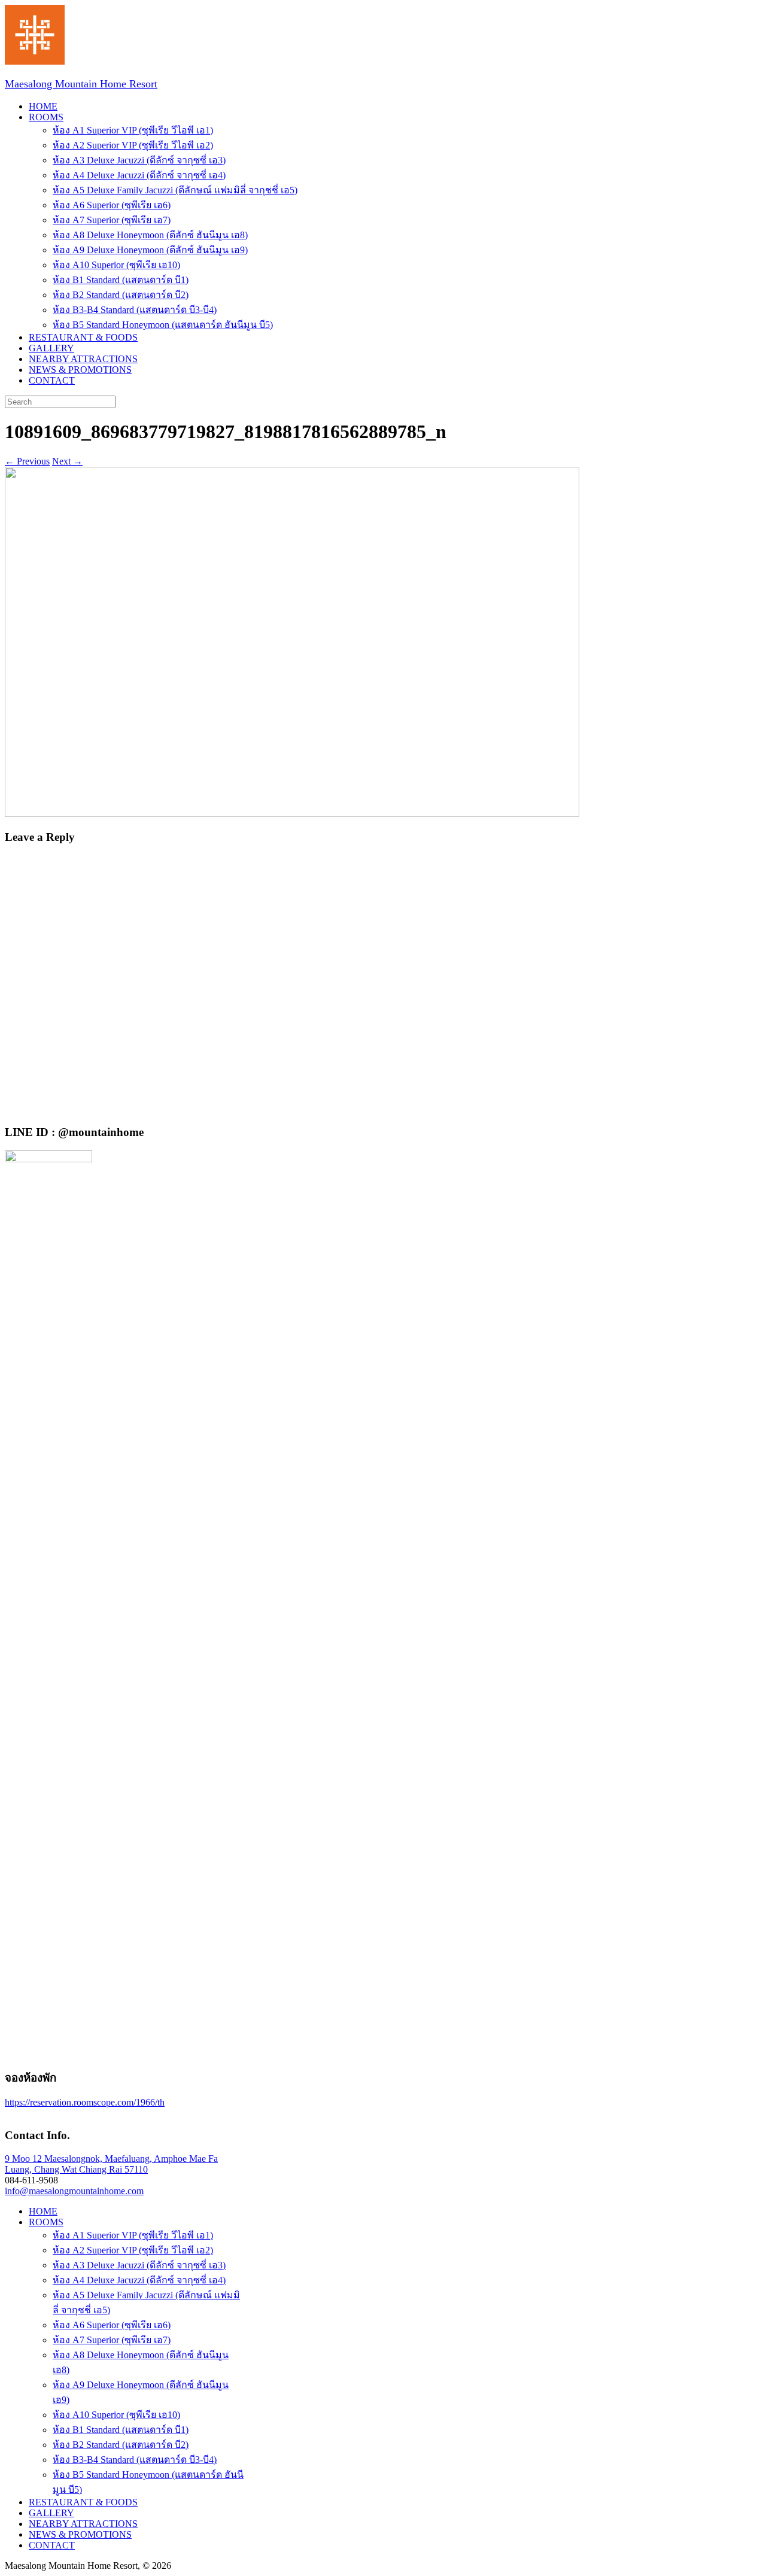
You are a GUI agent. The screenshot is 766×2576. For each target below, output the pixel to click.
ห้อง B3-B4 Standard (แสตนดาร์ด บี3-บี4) (135, 310)
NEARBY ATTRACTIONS (83, 359)
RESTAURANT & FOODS (83, 337)
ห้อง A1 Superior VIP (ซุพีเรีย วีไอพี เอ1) (133, 130)
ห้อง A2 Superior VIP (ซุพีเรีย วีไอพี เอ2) (133, 145)
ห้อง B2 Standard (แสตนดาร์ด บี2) (121, 295)
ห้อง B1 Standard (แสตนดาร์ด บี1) (121, 280)
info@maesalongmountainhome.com (74, 2191)
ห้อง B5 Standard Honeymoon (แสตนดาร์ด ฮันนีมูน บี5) (163, 325)
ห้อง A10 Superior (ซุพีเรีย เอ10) (116, 265)
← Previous (27, 461)
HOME (43, 106)
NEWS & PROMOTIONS (80, 370)
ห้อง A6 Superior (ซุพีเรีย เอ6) (112, 205)
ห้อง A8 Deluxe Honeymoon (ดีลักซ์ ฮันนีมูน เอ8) (150, 235)
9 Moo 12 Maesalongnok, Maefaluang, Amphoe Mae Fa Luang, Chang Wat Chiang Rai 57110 (111, 2164)
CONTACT (52, 380)
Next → (67, 461)
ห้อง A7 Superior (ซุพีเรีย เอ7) (112, 220)
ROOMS (46, 117)
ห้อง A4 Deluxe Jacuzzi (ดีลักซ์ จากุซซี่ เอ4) (139, 175)
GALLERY (51, 348)
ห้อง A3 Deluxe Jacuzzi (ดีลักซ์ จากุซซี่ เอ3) (139, 160)
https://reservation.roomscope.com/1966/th (85, 2102)
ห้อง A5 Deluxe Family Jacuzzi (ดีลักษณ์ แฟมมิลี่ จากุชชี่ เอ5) (175, 190)
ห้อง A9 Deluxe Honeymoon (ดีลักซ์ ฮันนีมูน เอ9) (150, 250)
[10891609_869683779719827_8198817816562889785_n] (292, 814)
